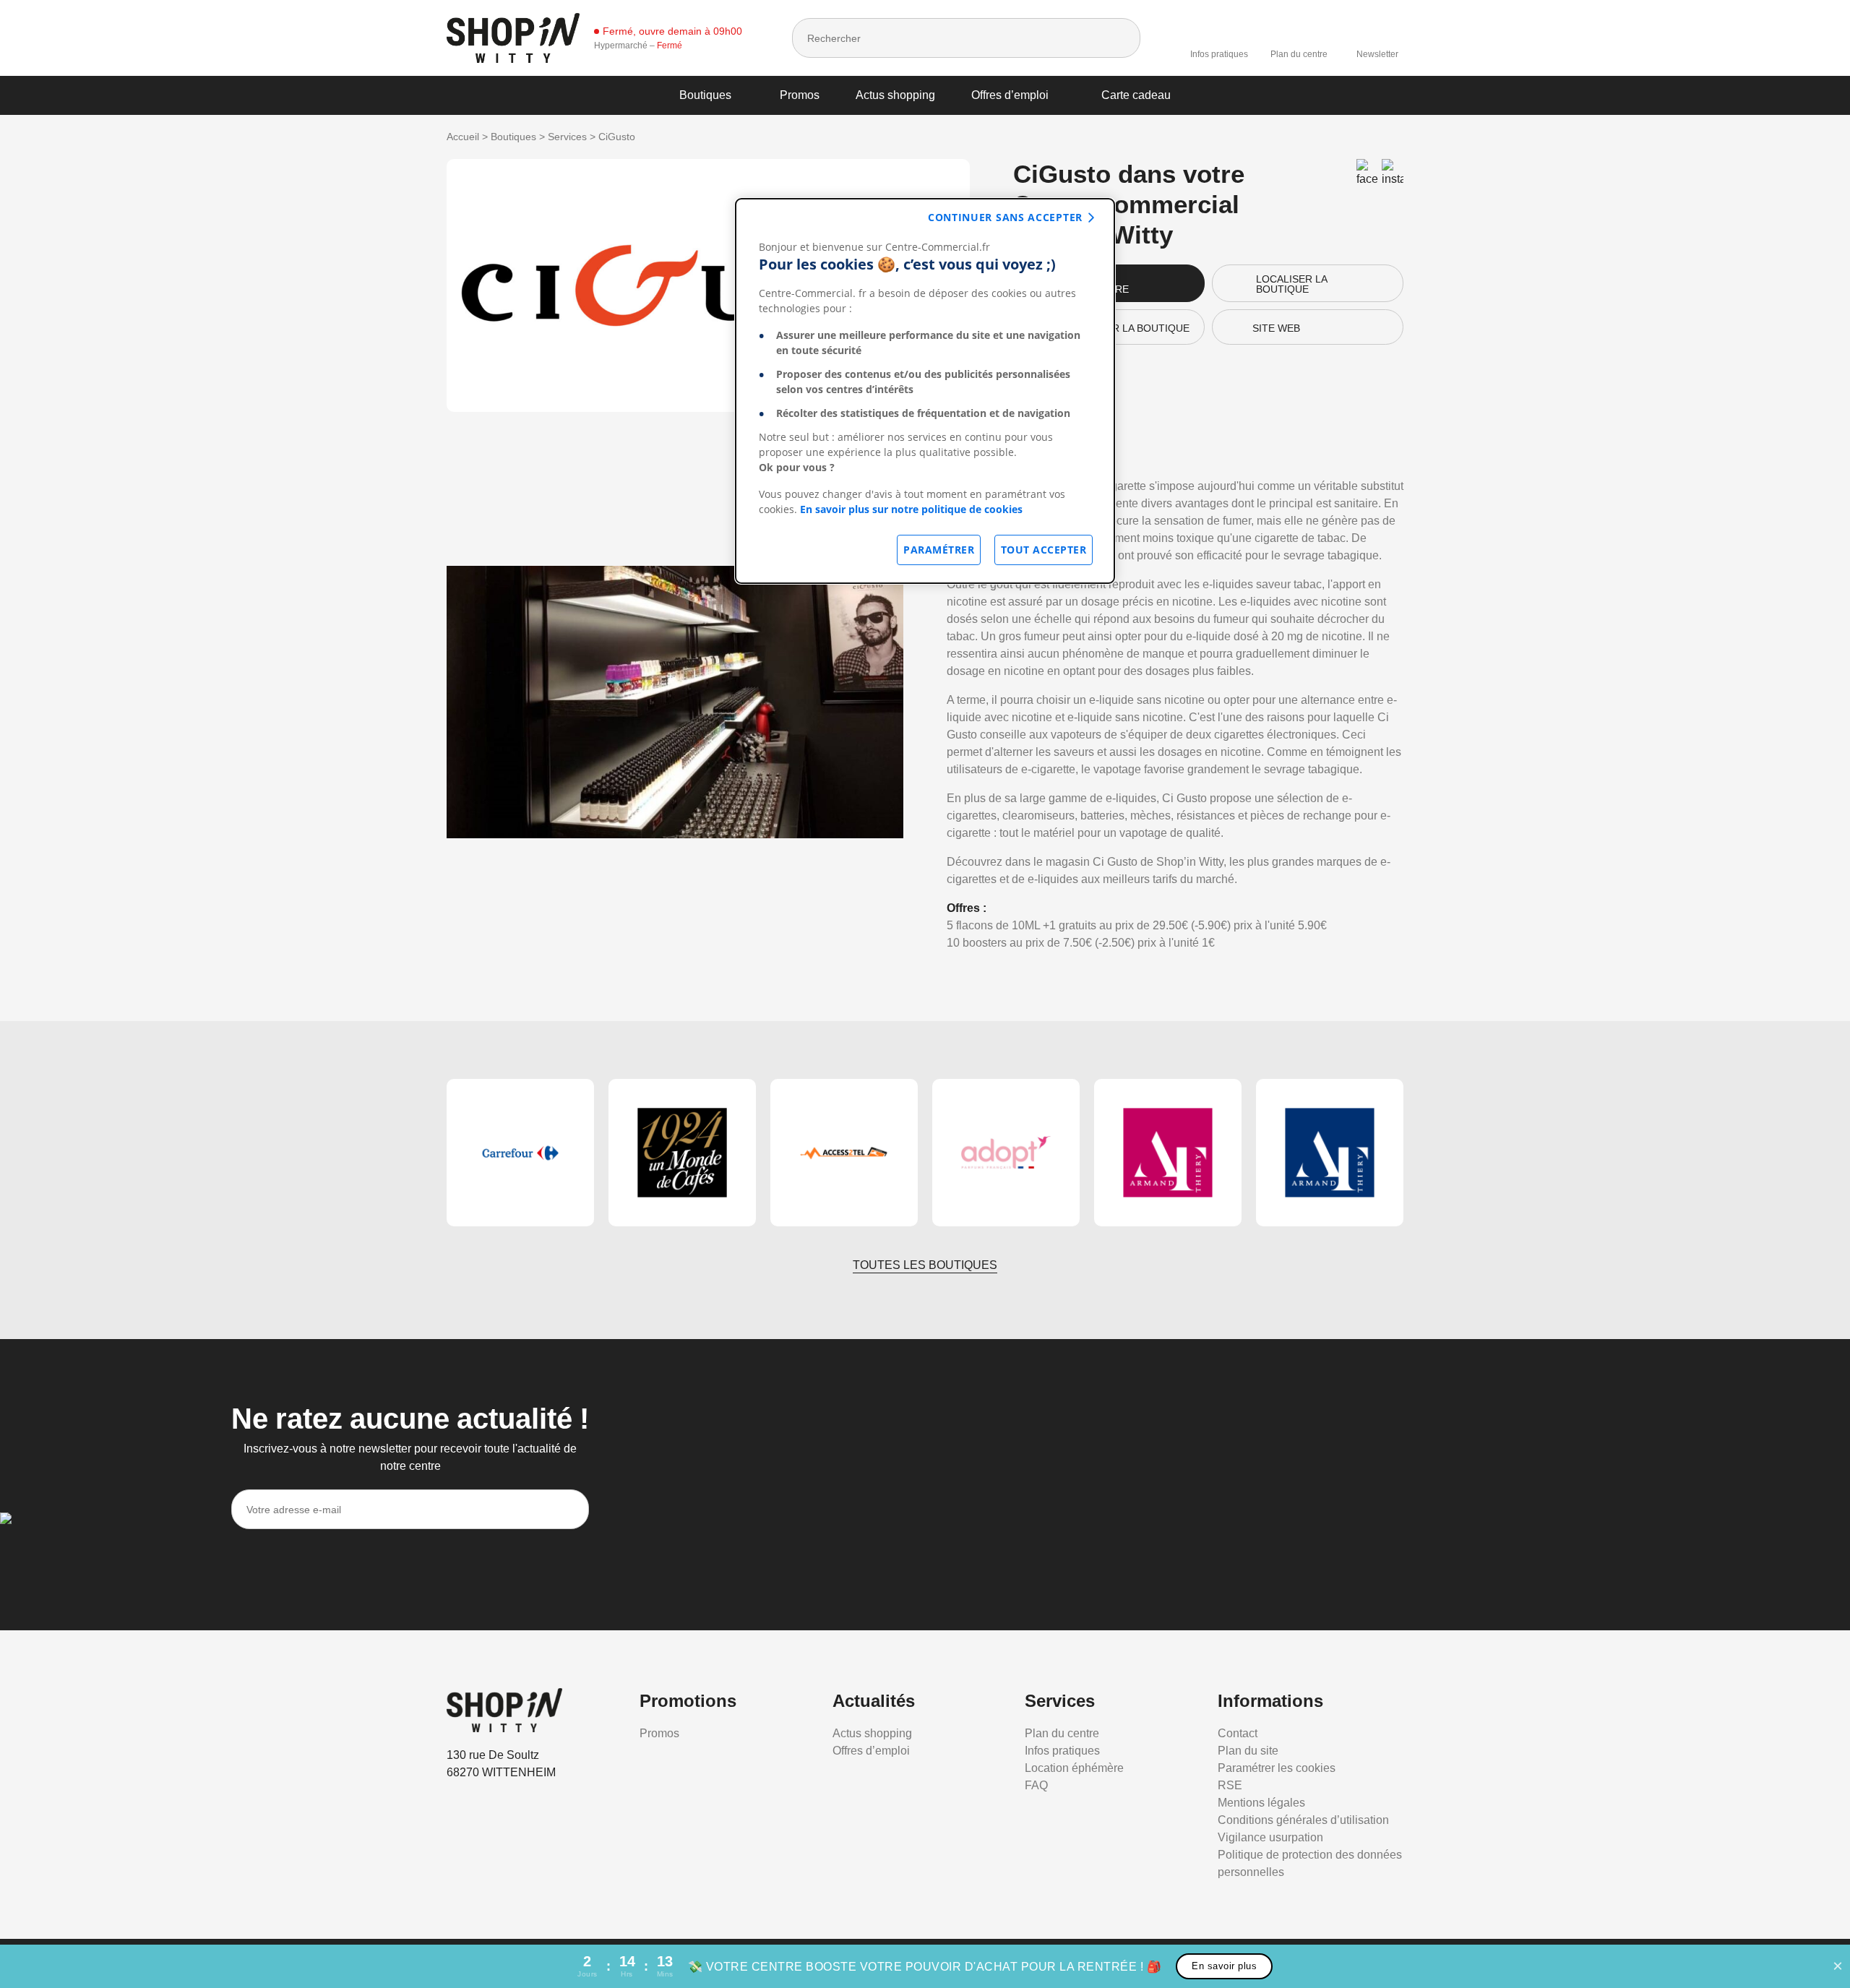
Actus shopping (895, 95)
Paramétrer (939, 550)
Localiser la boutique (1292, 284)
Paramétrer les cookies (1277, 1768)
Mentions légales (1261, 1803)
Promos (800, 95)
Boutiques (705, 95)
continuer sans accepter (1005, 217)
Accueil (463, 137)
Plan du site (1248, 1751)
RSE (1230, 1785)
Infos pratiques (1219, 54)
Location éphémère (1074, 1768)
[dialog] (925, 391)
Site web (1276, 328)
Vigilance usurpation (1270, 1837)
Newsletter (1377, 54)
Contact (1238, 1733)
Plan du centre (1299, 54)
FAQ (1036, 1785)
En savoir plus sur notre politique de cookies (911, 509)
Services (567, 137)
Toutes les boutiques (925, 1265)
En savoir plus (1224, 1966)
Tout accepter (1044, 550)
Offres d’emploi (1010, 95)
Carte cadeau (1136, 95)
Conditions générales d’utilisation (1303, 1820)
